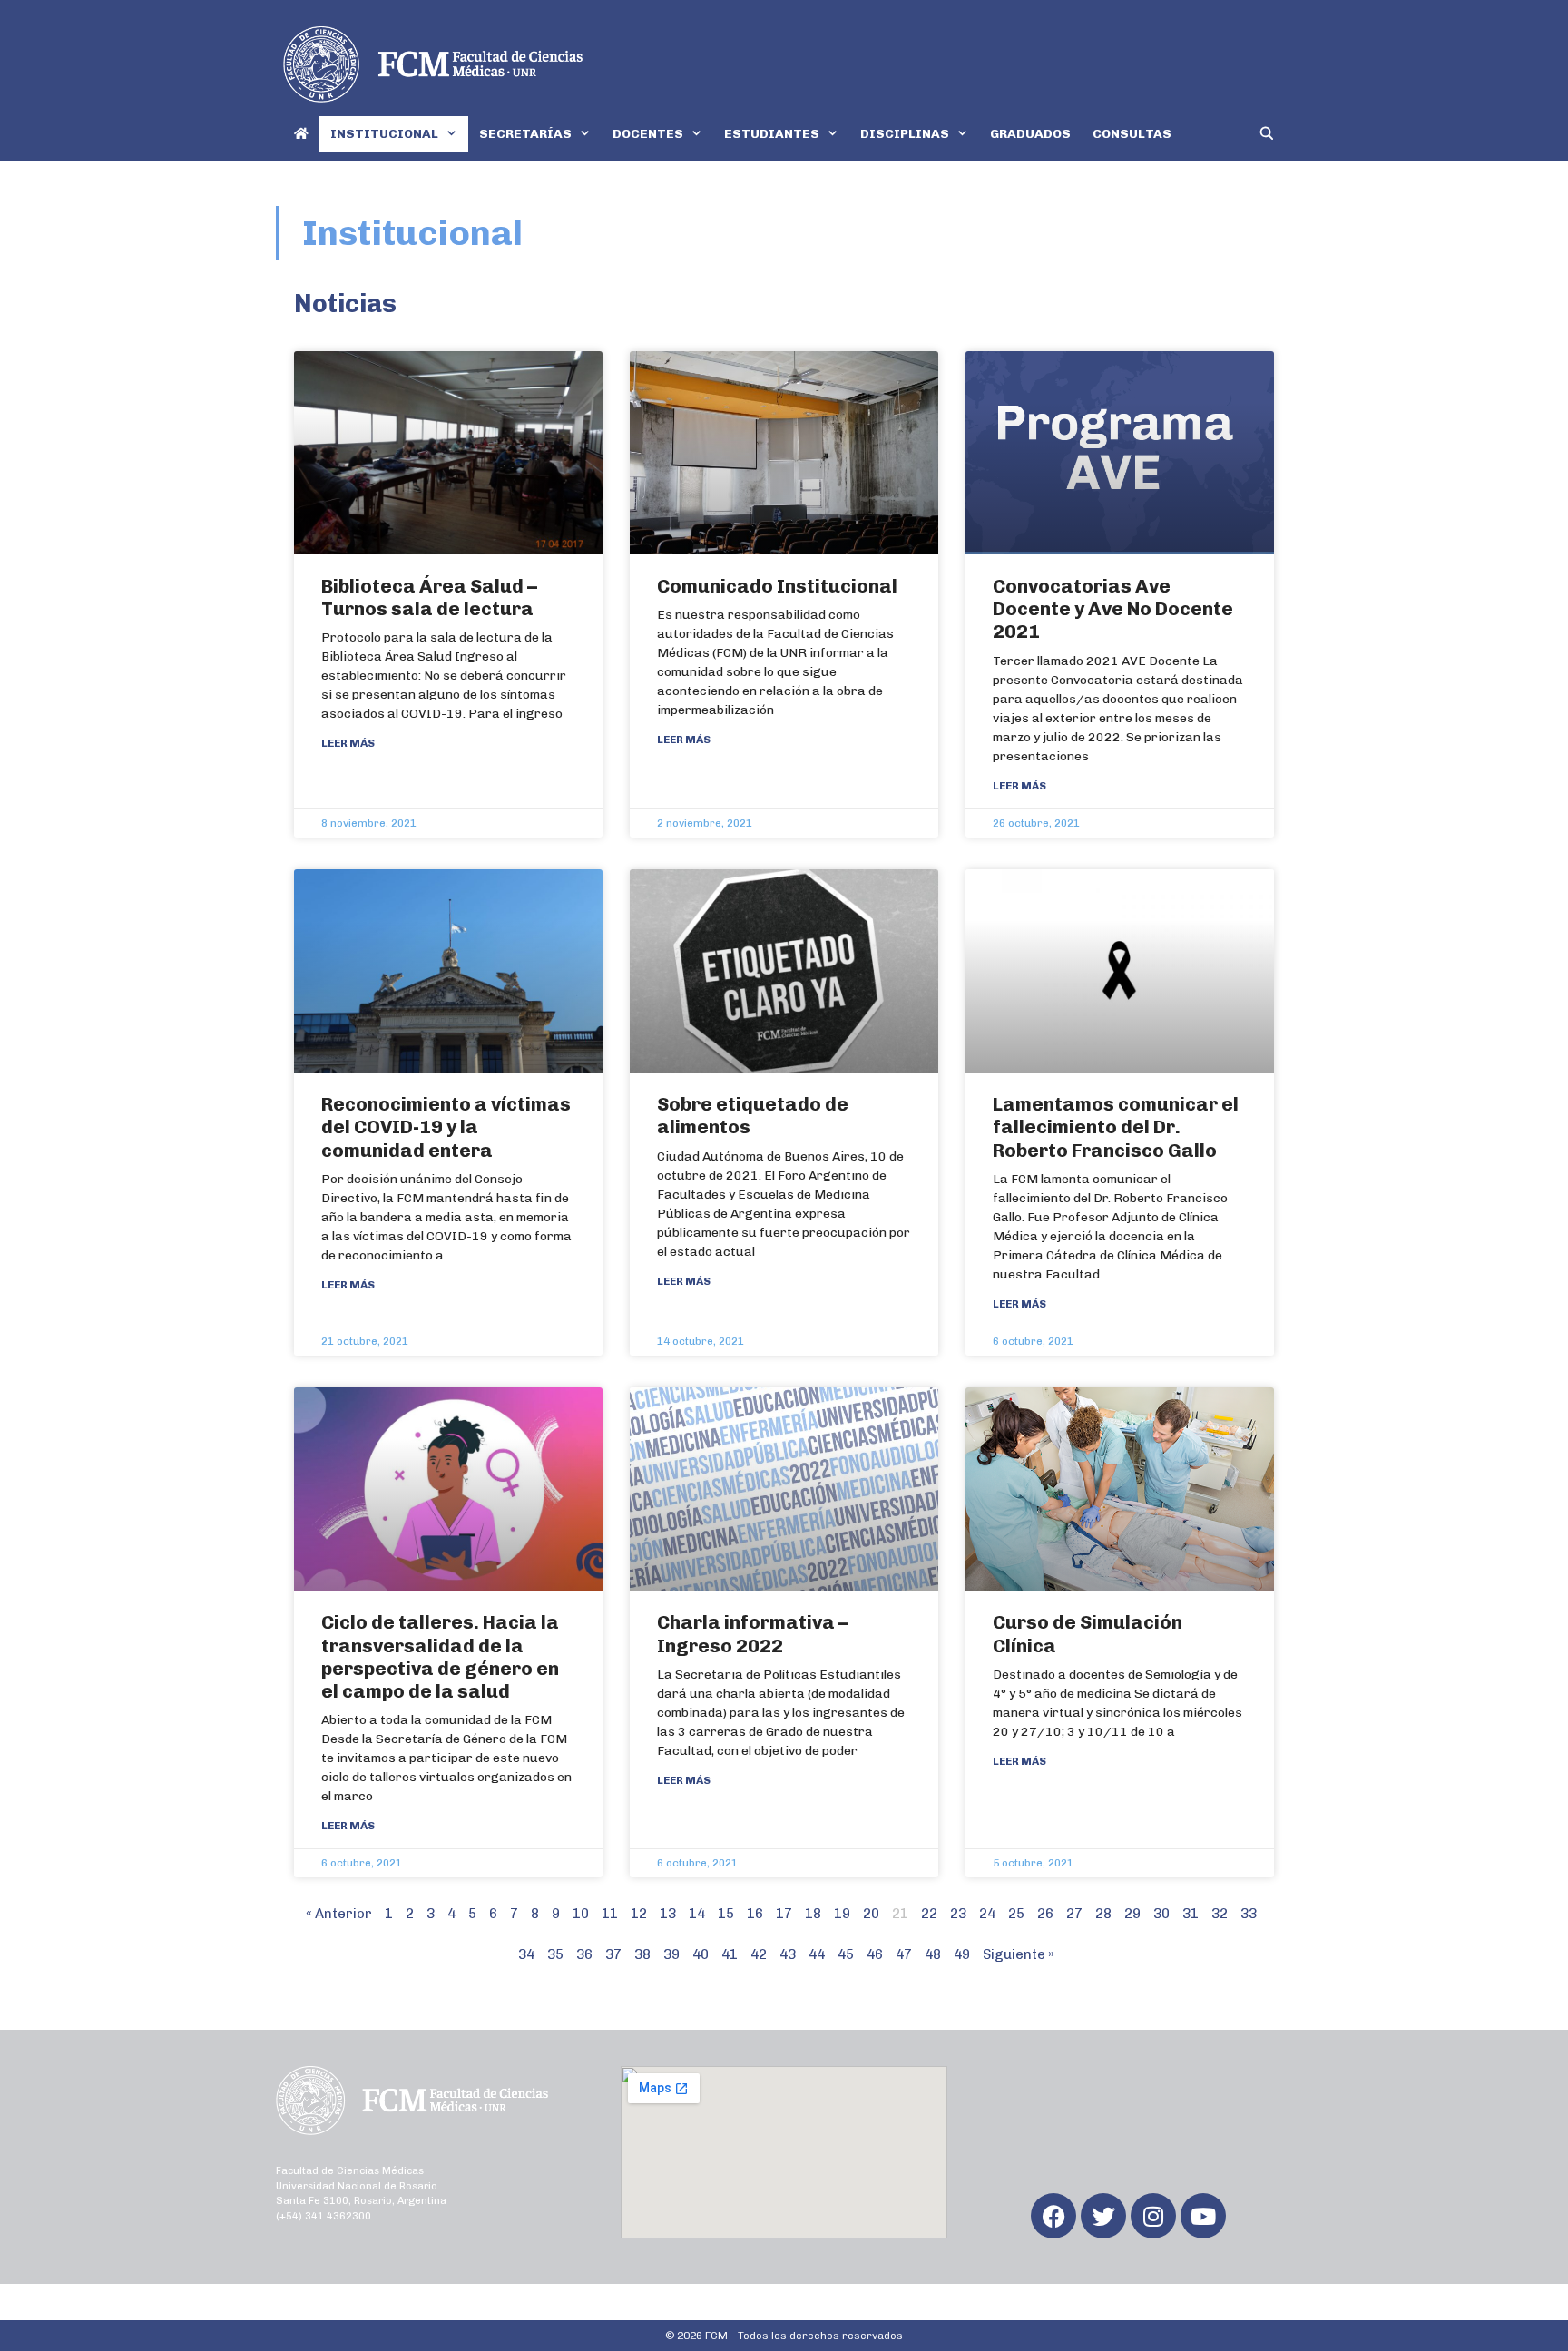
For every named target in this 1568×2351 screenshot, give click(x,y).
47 (904, 1954)
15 (726, 1914)
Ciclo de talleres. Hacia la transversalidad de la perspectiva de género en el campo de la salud (440, 1656)
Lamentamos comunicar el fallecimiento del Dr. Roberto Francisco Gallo (1116, 1127)
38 (642, 1954)
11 (610, 1914)
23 (958, 1914)
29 (1132, 1914)
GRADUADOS (1030, 134)
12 (639, 1914)
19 (842, 1914)
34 (526, 1954)
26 (1045, 1914)
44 (817, 1954)
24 (987, 1914)
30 (1161, 1914)
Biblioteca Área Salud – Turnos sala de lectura (429, 597)
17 (784, 1914)
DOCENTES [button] (648, 134)
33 (1249, 1914)
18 (813, 1914)
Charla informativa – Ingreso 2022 (753, 1633)
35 (555, 1954)
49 (962, 1954)
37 (613, 1954)
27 (1074, 1914)
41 (730, 1954)
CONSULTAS (1132, 134)
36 (584, 1954)
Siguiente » (1019, 1954)
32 (1220, 1914)
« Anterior (339, 1914)
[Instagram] (1153, 2216)
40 (701, 1954)
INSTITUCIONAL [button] (384, 134)
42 (759, 1954)
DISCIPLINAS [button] (905, 134)
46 (875, 1954)
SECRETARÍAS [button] (525, 134)
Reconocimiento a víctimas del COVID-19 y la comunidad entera (446, 1127)
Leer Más (348, 743)
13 (668, 1914)
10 (581, 1914)
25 (1016, 1914)
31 (1191, 1914)
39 (671, 1954)
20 (871, 1914)
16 (755, 1914)
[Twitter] (1103, 2216)
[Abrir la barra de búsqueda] (1267, 134)
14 (697, 1914)
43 (788, 1954)
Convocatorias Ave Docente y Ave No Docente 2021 (1113, 608)
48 (933, 1954)
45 (846, 1954)
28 (1103, 1914)
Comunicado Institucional (777, 586)
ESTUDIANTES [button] (772, 134)
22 (929, 1914)
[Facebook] (1053, 2216)
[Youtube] (1203, 2216)
